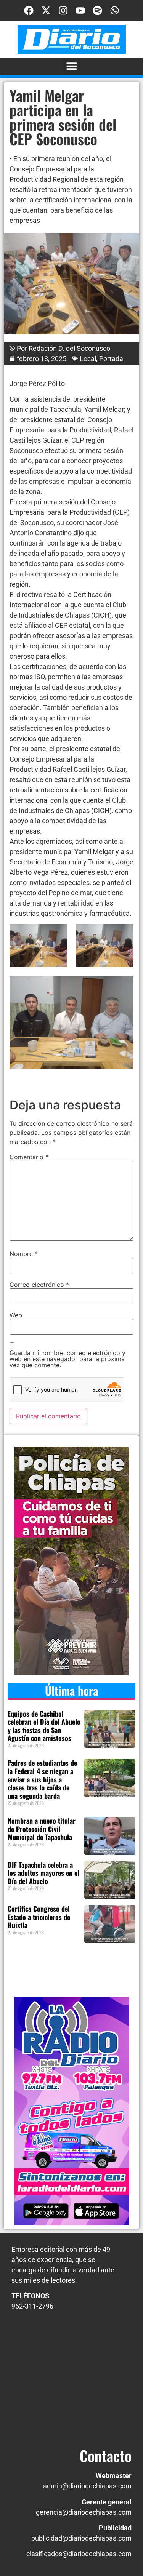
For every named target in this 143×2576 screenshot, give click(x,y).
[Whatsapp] (115, 10)
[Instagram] (63, 10)
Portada (111, 359)
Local (88, 359)
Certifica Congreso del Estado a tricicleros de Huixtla (39, 1917)
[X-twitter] (46, 10)
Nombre (24, 1254)
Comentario (29, 1157)
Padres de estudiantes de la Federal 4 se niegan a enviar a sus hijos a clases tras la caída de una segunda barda (42, 1779)
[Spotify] (97, 10)
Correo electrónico (39, 1285)
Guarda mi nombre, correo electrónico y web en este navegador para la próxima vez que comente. (67, 1359)
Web (16, 1315)
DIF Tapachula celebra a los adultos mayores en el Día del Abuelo (43, 1873)
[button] (71, 66)
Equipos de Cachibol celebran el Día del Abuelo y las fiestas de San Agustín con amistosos (44, 1726)
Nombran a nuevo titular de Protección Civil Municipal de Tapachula (42, 1829)
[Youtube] (80, 10)
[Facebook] (29, 10)
